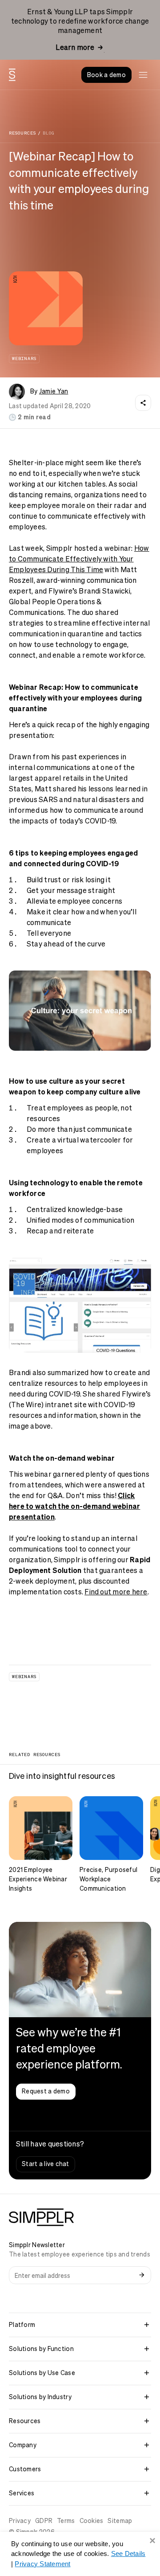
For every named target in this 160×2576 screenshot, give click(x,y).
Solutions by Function (41, 2349)
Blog (48, 133)
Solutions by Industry (40, 2397)
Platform (22, 2325)
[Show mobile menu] (143, 75)
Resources (22, 133)
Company (23, 2445)
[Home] (12, 75)
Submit (142, 2275)
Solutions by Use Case (42, 2373)
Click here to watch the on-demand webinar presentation (74, 1506)
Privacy (20, 2521)
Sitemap (120, 2521)
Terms (66, 2521)
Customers (25, 2469)
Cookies (92, 2521)
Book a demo (106, 75)
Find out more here (116, 1592)
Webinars (24, 358)
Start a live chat (46, 2164)
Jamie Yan (54, 391)
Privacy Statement (42, 2564)
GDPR (44, 2521)
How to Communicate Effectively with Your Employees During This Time (79, 559)
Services (22, 2493)
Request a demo (46, 2091)
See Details (128, 2553)
